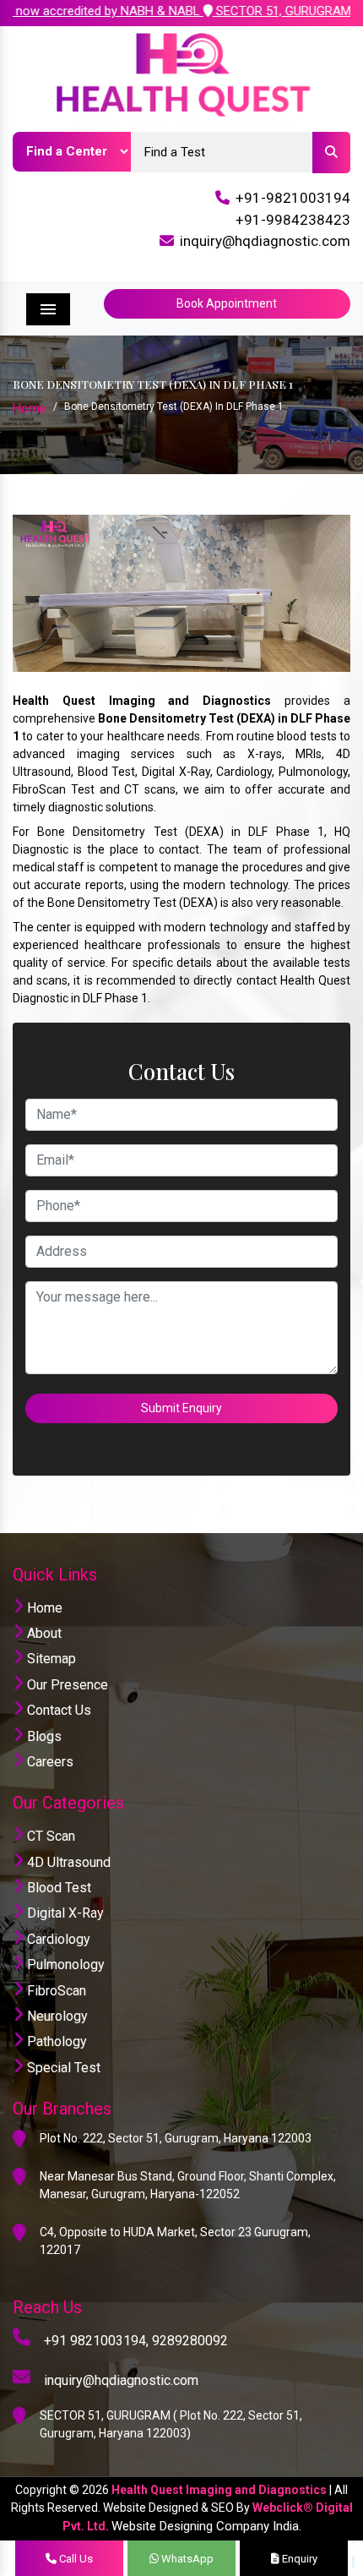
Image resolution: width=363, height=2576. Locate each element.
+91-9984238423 (293, 220)
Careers (49, 1762)
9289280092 (190, 2341)
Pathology (55, 2041)
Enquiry (298, 2559)
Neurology (56, 2016)
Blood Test (57, 1888)
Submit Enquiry (181, 1408)
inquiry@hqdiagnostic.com (265, 241)
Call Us (75, 2559)
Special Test (62, 2068)
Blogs (43, 1736)
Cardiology (57, 1939)
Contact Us (57, 1710)
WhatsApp (186, 2559)
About (43, 1633)
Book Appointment (227, 303)
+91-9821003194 (293, 198)
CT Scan (49, 1836)
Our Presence (66, 1685)
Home (30, 408)
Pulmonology (64, 1965)
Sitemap (50, 1659)
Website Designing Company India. (206, 2526)
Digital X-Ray (64, 1913)
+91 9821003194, (96, 2341)
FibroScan (55, 1991)
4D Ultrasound (67, 1862)
